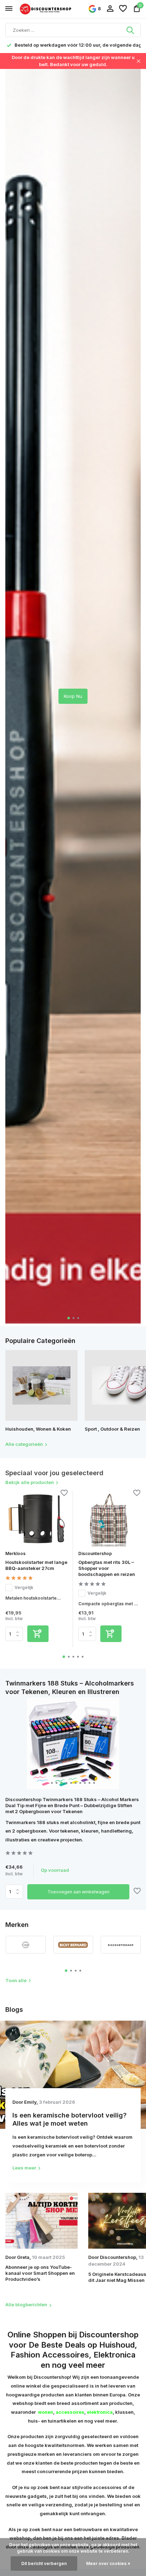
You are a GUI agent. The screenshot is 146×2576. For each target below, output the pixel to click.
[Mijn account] (110, 9)
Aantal (16, 1892)
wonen (46, 2412)
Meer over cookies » (108, 2563)
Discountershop (95, 1553)
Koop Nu (73, 696)
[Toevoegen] (38, 1634)
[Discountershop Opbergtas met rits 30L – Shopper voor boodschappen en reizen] (109, 1519)
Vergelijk (24, 1587)
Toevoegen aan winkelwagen (78, 1892)
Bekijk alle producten (30, 1482)
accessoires (70, 2412)
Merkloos (15, 1553)
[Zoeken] (131, 30)
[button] (68, 1318)
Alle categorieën (24, 1444)
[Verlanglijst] (123, 9)
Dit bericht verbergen (44, 2563)
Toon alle (16, 1980)
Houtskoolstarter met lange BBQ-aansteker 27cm (36, 1565)
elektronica (100, 2412)
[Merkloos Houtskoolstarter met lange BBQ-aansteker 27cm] (36, 1519)
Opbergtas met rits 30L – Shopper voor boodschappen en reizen (107, 1568)
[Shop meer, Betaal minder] (46, 9)
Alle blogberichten (26, 2305)
